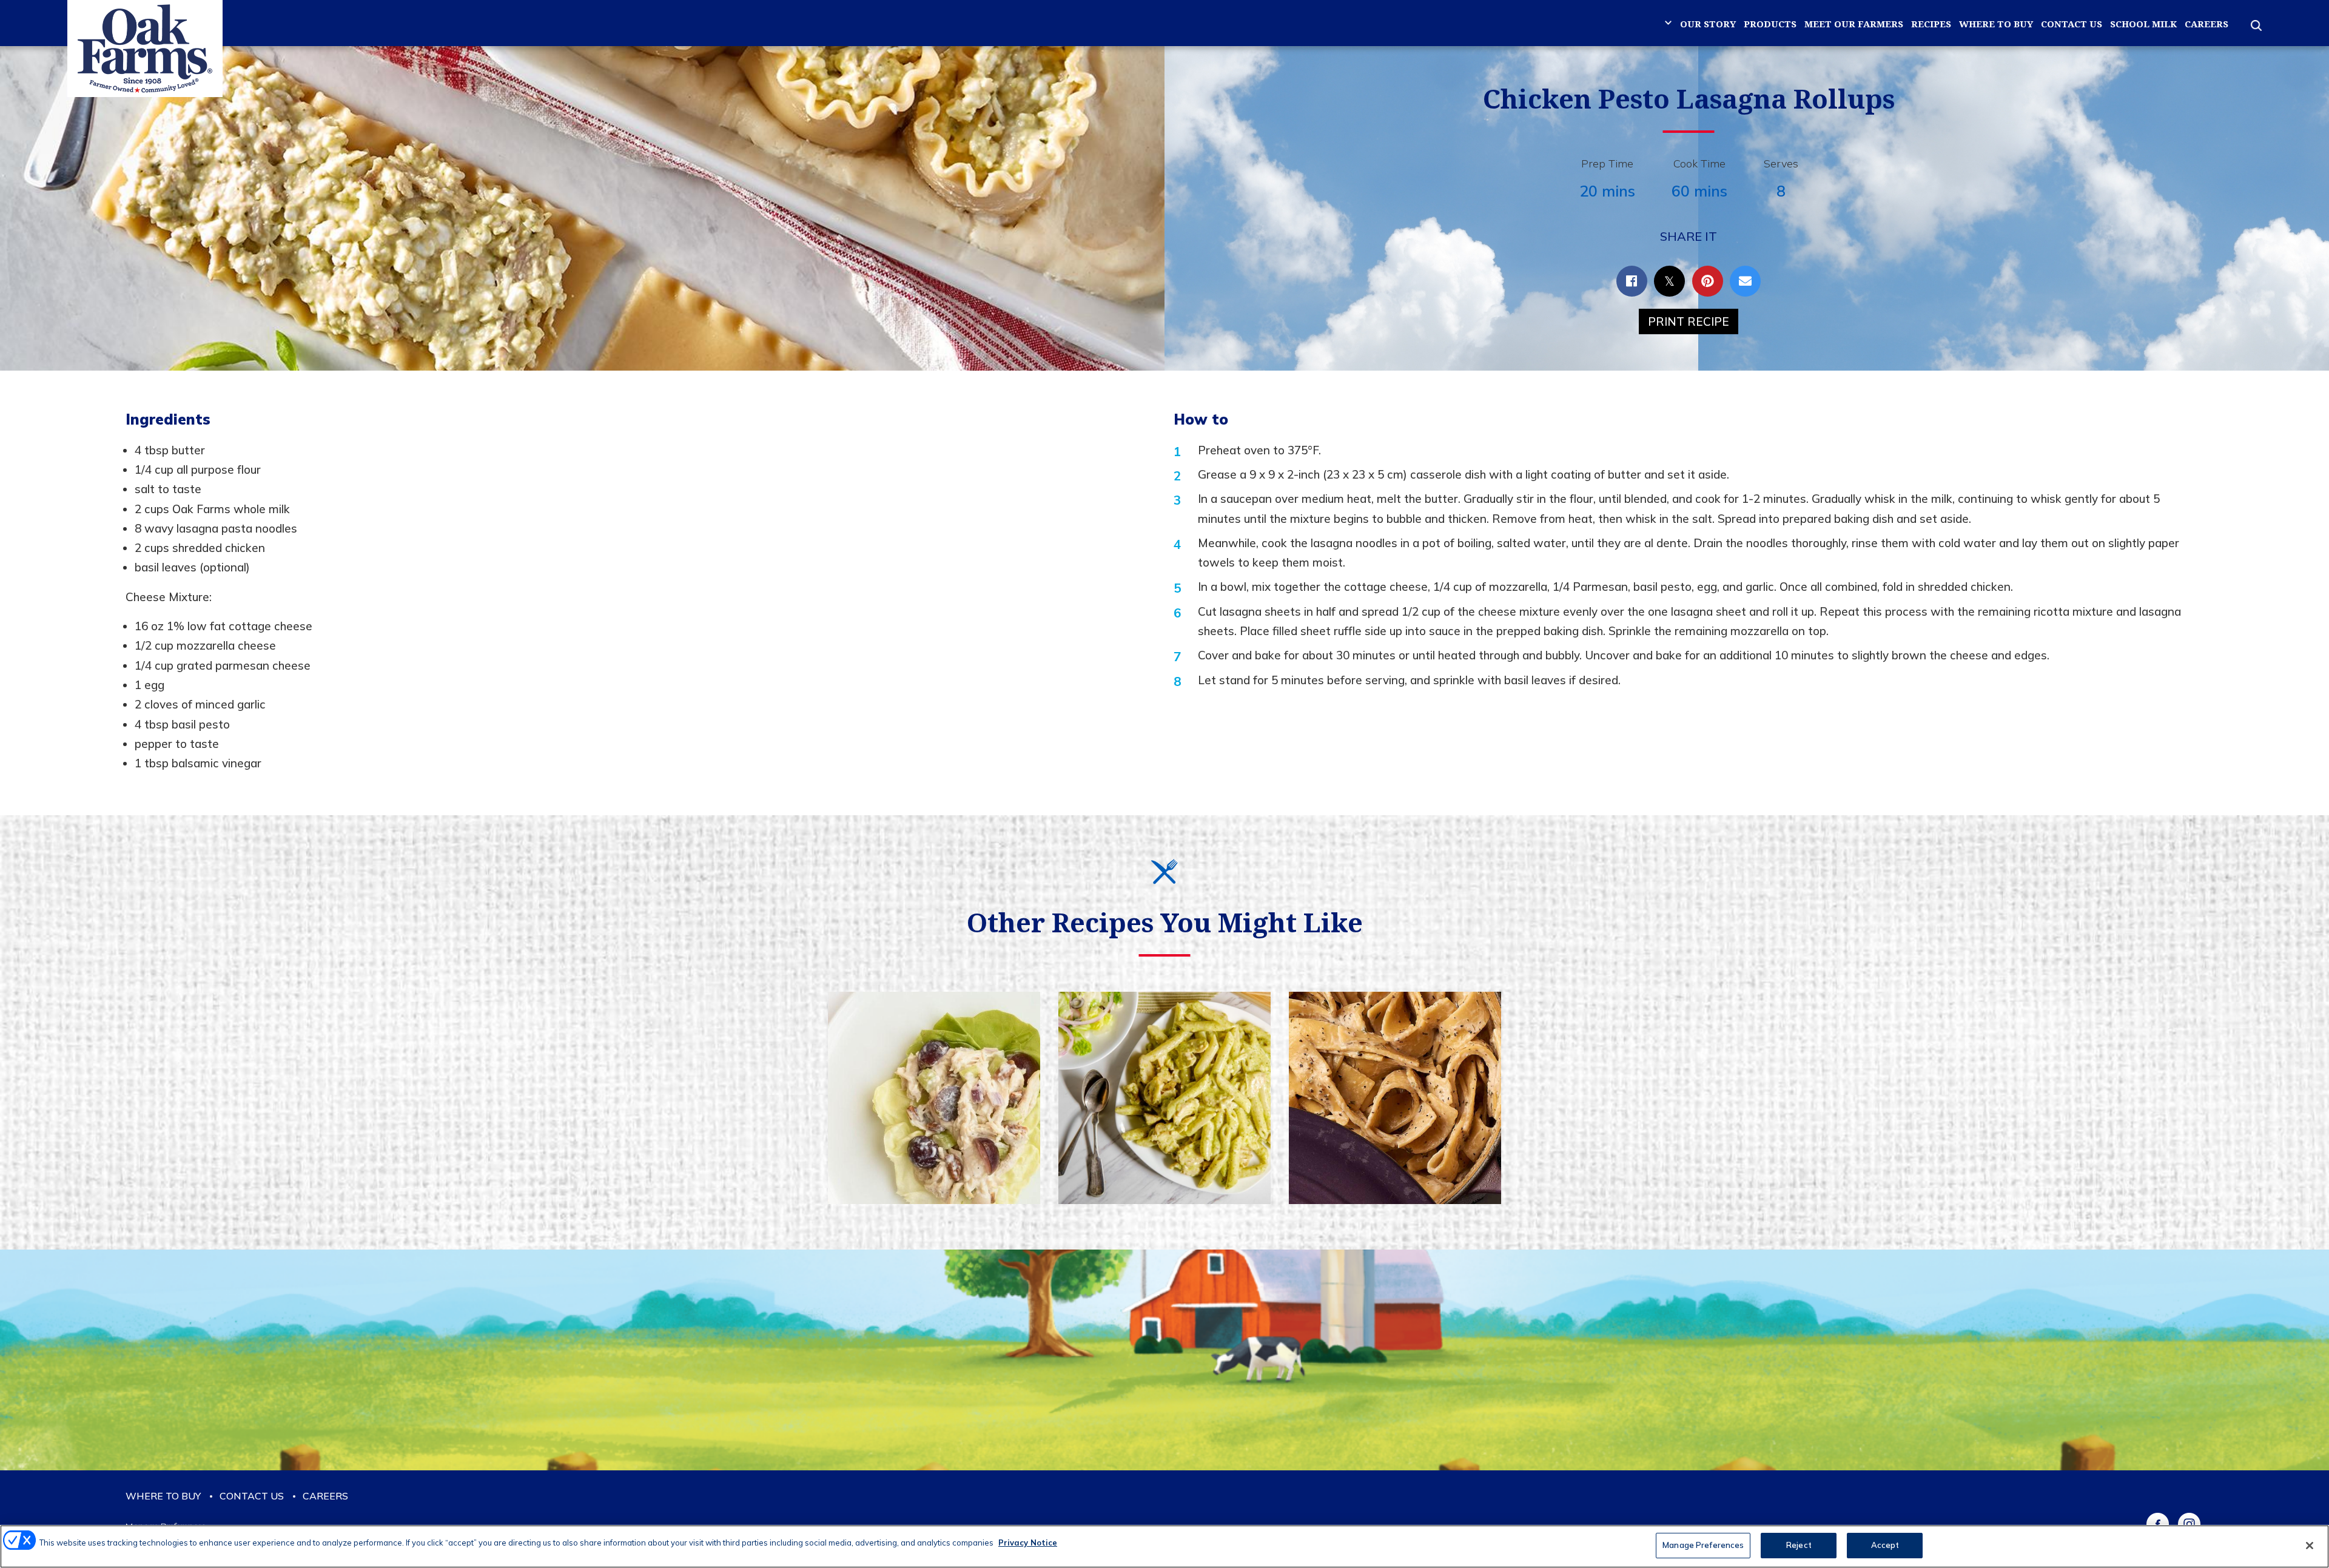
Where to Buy (1996, 24)
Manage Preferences (1703, 1545)
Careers (2206, 24)
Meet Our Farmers (1854, 24)
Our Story (1708, 24)
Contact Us (2072, 24)
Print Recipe (1689, 321)
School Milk (2143, 24)
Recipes (1931, 24)
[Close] (2310, 1546)
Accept (1885, 1545)
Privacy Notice (1028, 1543)
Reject (1799, 1545)
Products (1770, 24)
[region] (1164, 1546)
